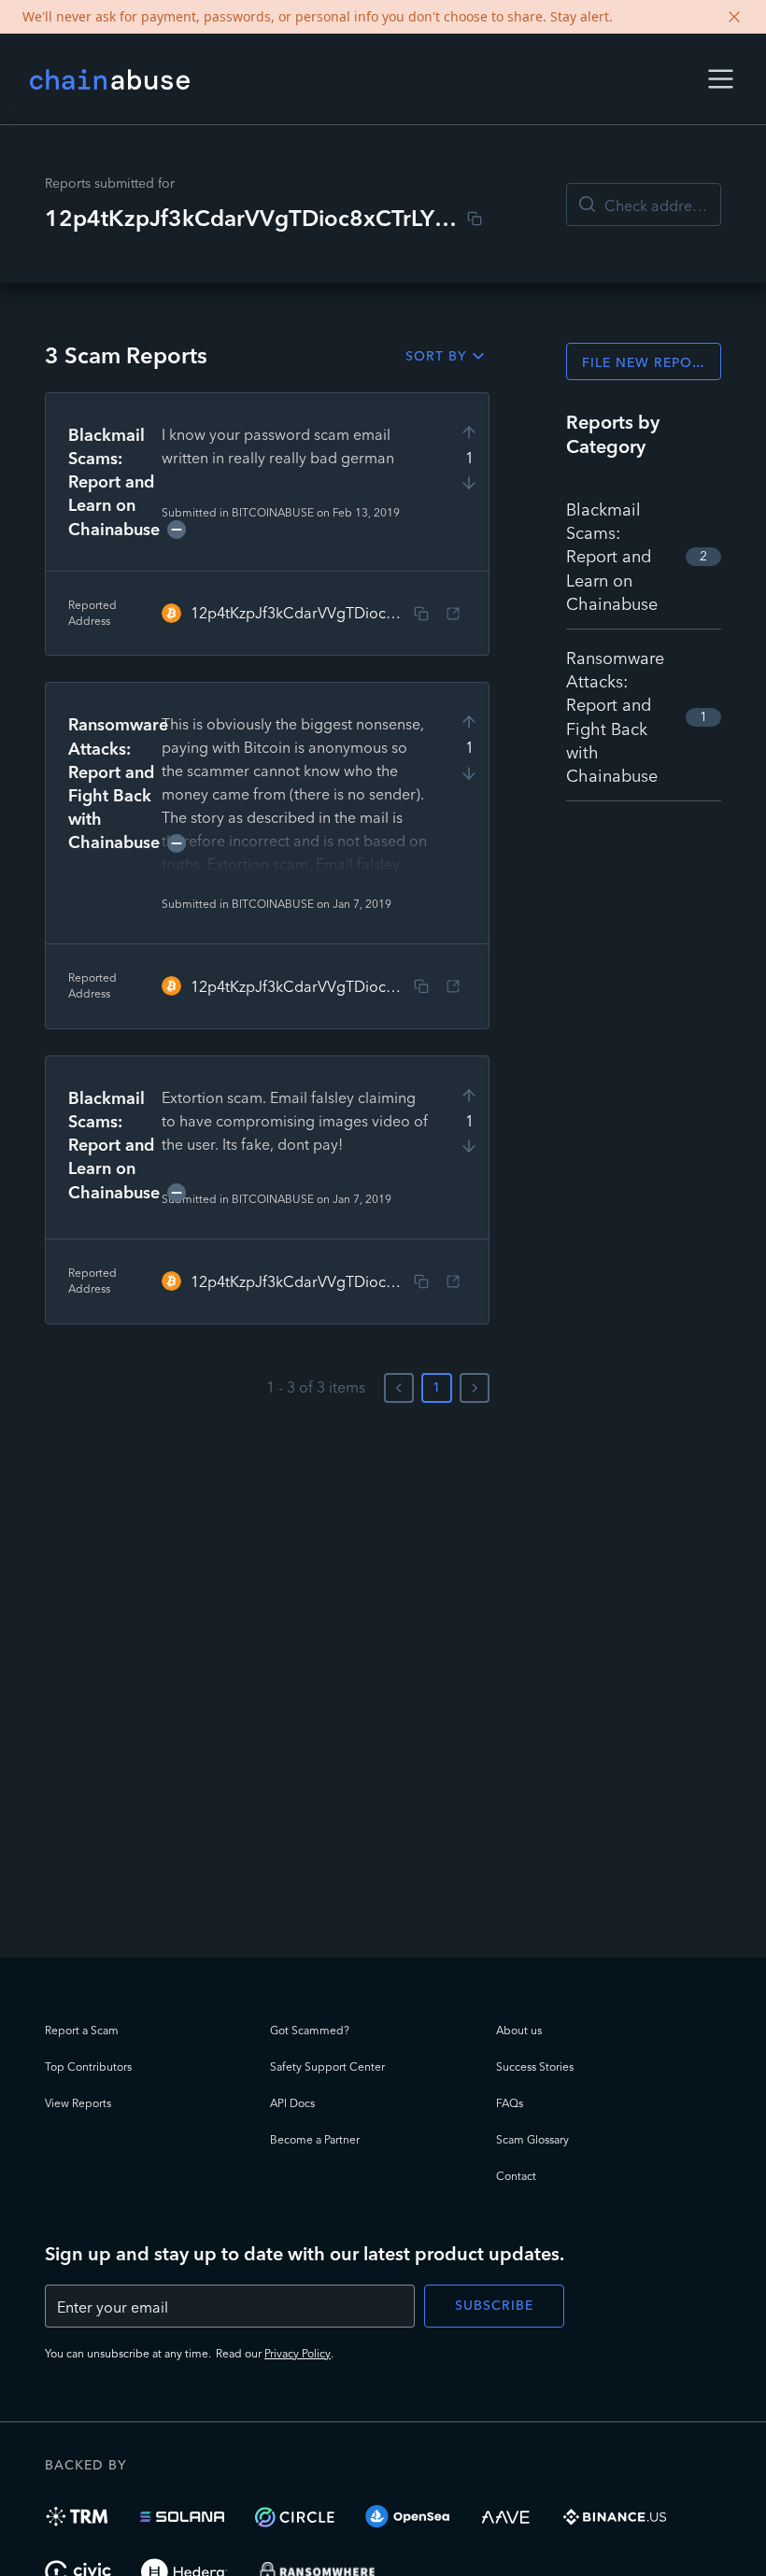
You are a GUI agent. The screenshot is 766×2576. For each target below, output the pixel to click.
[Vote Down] (469, 483)
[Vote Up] (469, 432)
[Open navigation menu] (721, 79)
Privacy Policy (298, 2353)
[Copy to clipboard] (475, 219)
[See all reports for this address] (453, 614)
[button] (721, 79)
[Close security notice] (734, 17)
